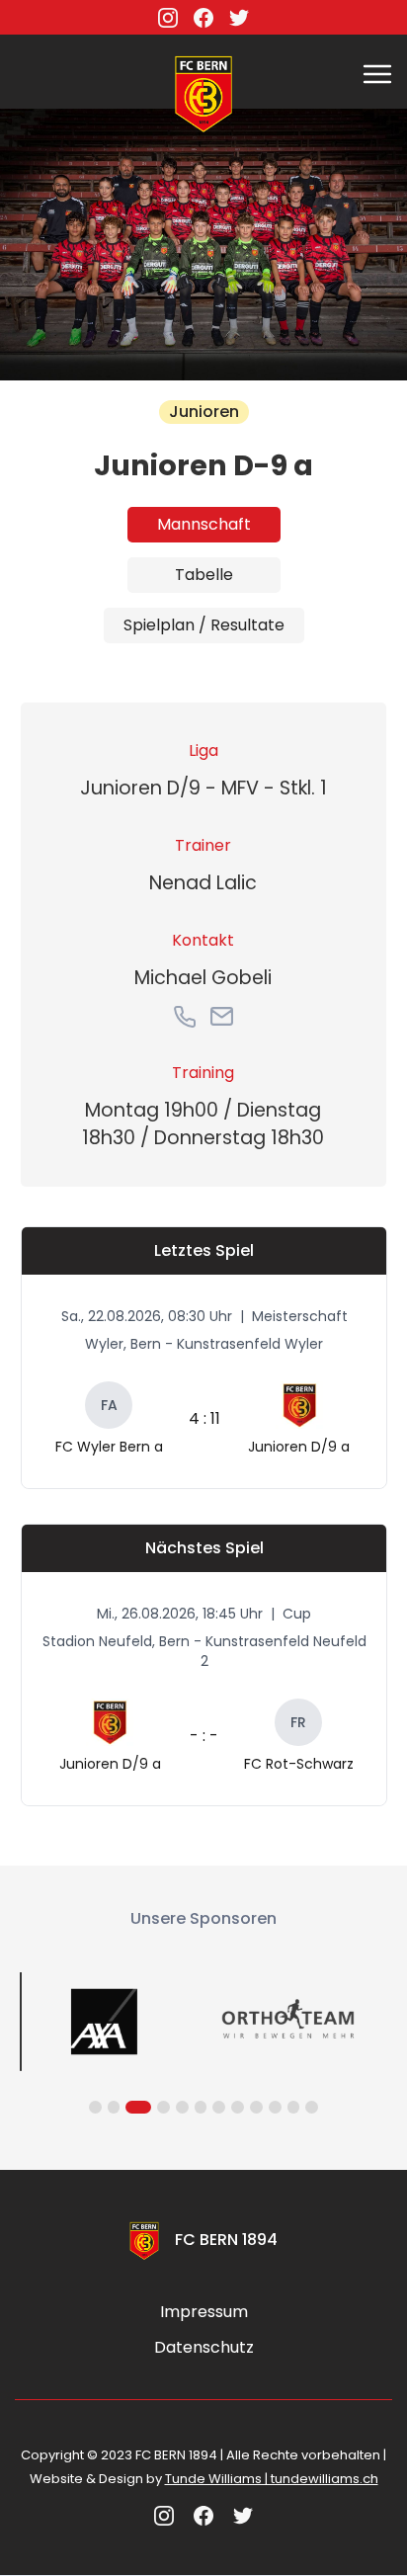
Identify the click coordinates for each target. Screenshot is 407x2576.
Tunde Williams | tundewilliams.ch (272, 2479)
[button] (377, 72)
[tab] (204, 525)
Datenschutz (204, 2348)
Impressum (204, 2312)
